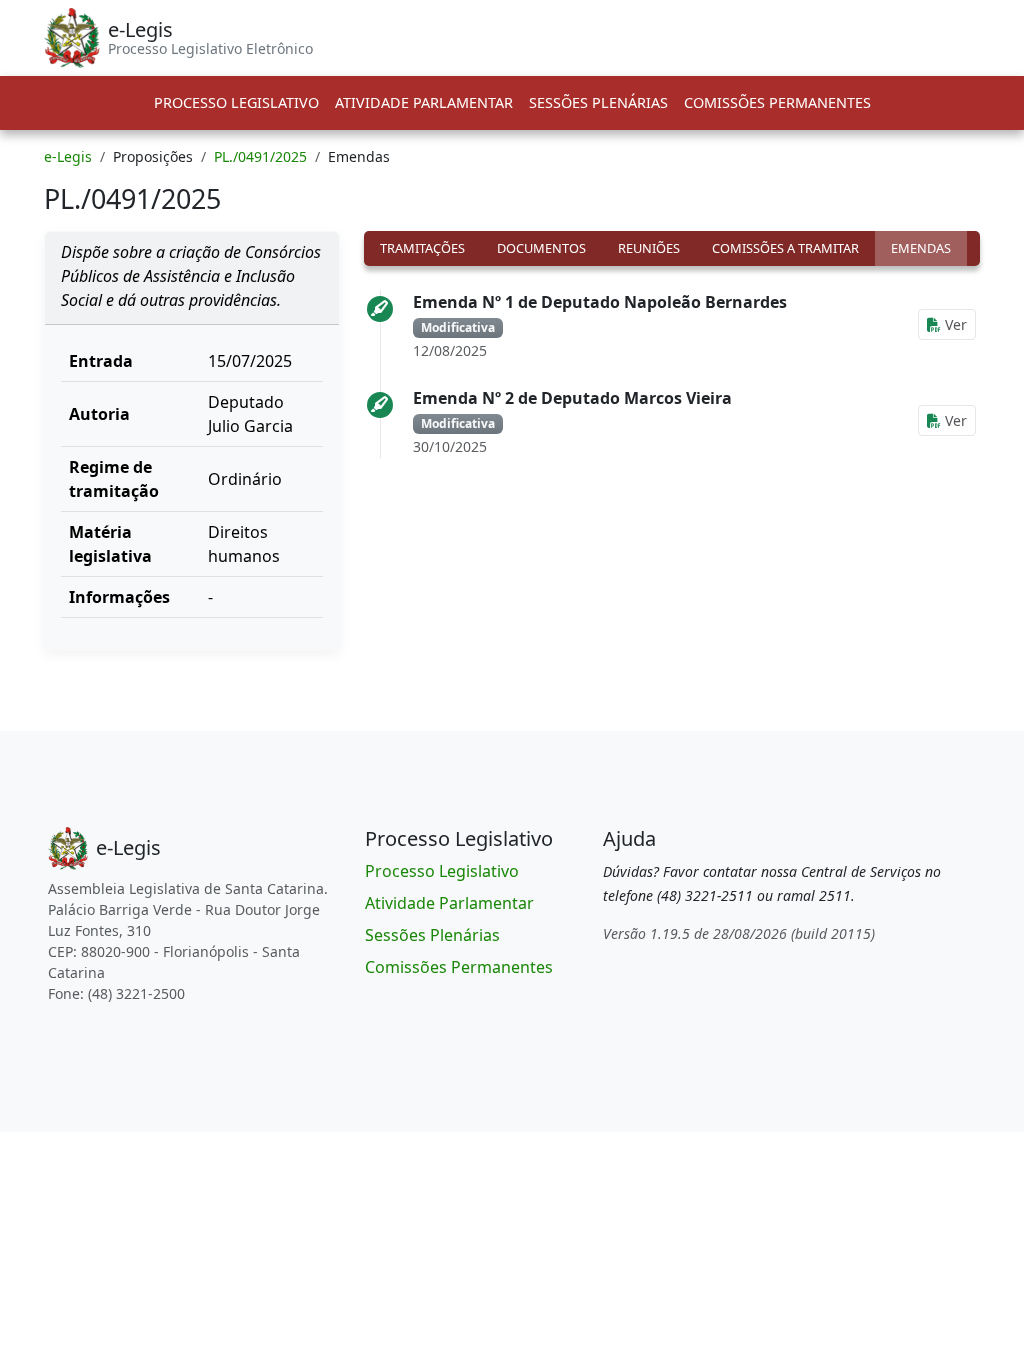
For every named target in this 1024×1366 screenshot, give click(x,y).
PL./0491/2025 (260, 156)
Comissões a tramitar (785, 248)
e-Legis (68, 156)
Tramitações (422, 248)
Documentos (541, 248)
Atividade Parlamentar (424, 102)
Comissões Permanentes (777, 102)
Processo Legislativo (236, 102)
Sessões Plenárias (598, 102)
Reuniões (649, 248)
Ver (954, 324)
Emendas (921, 248)
